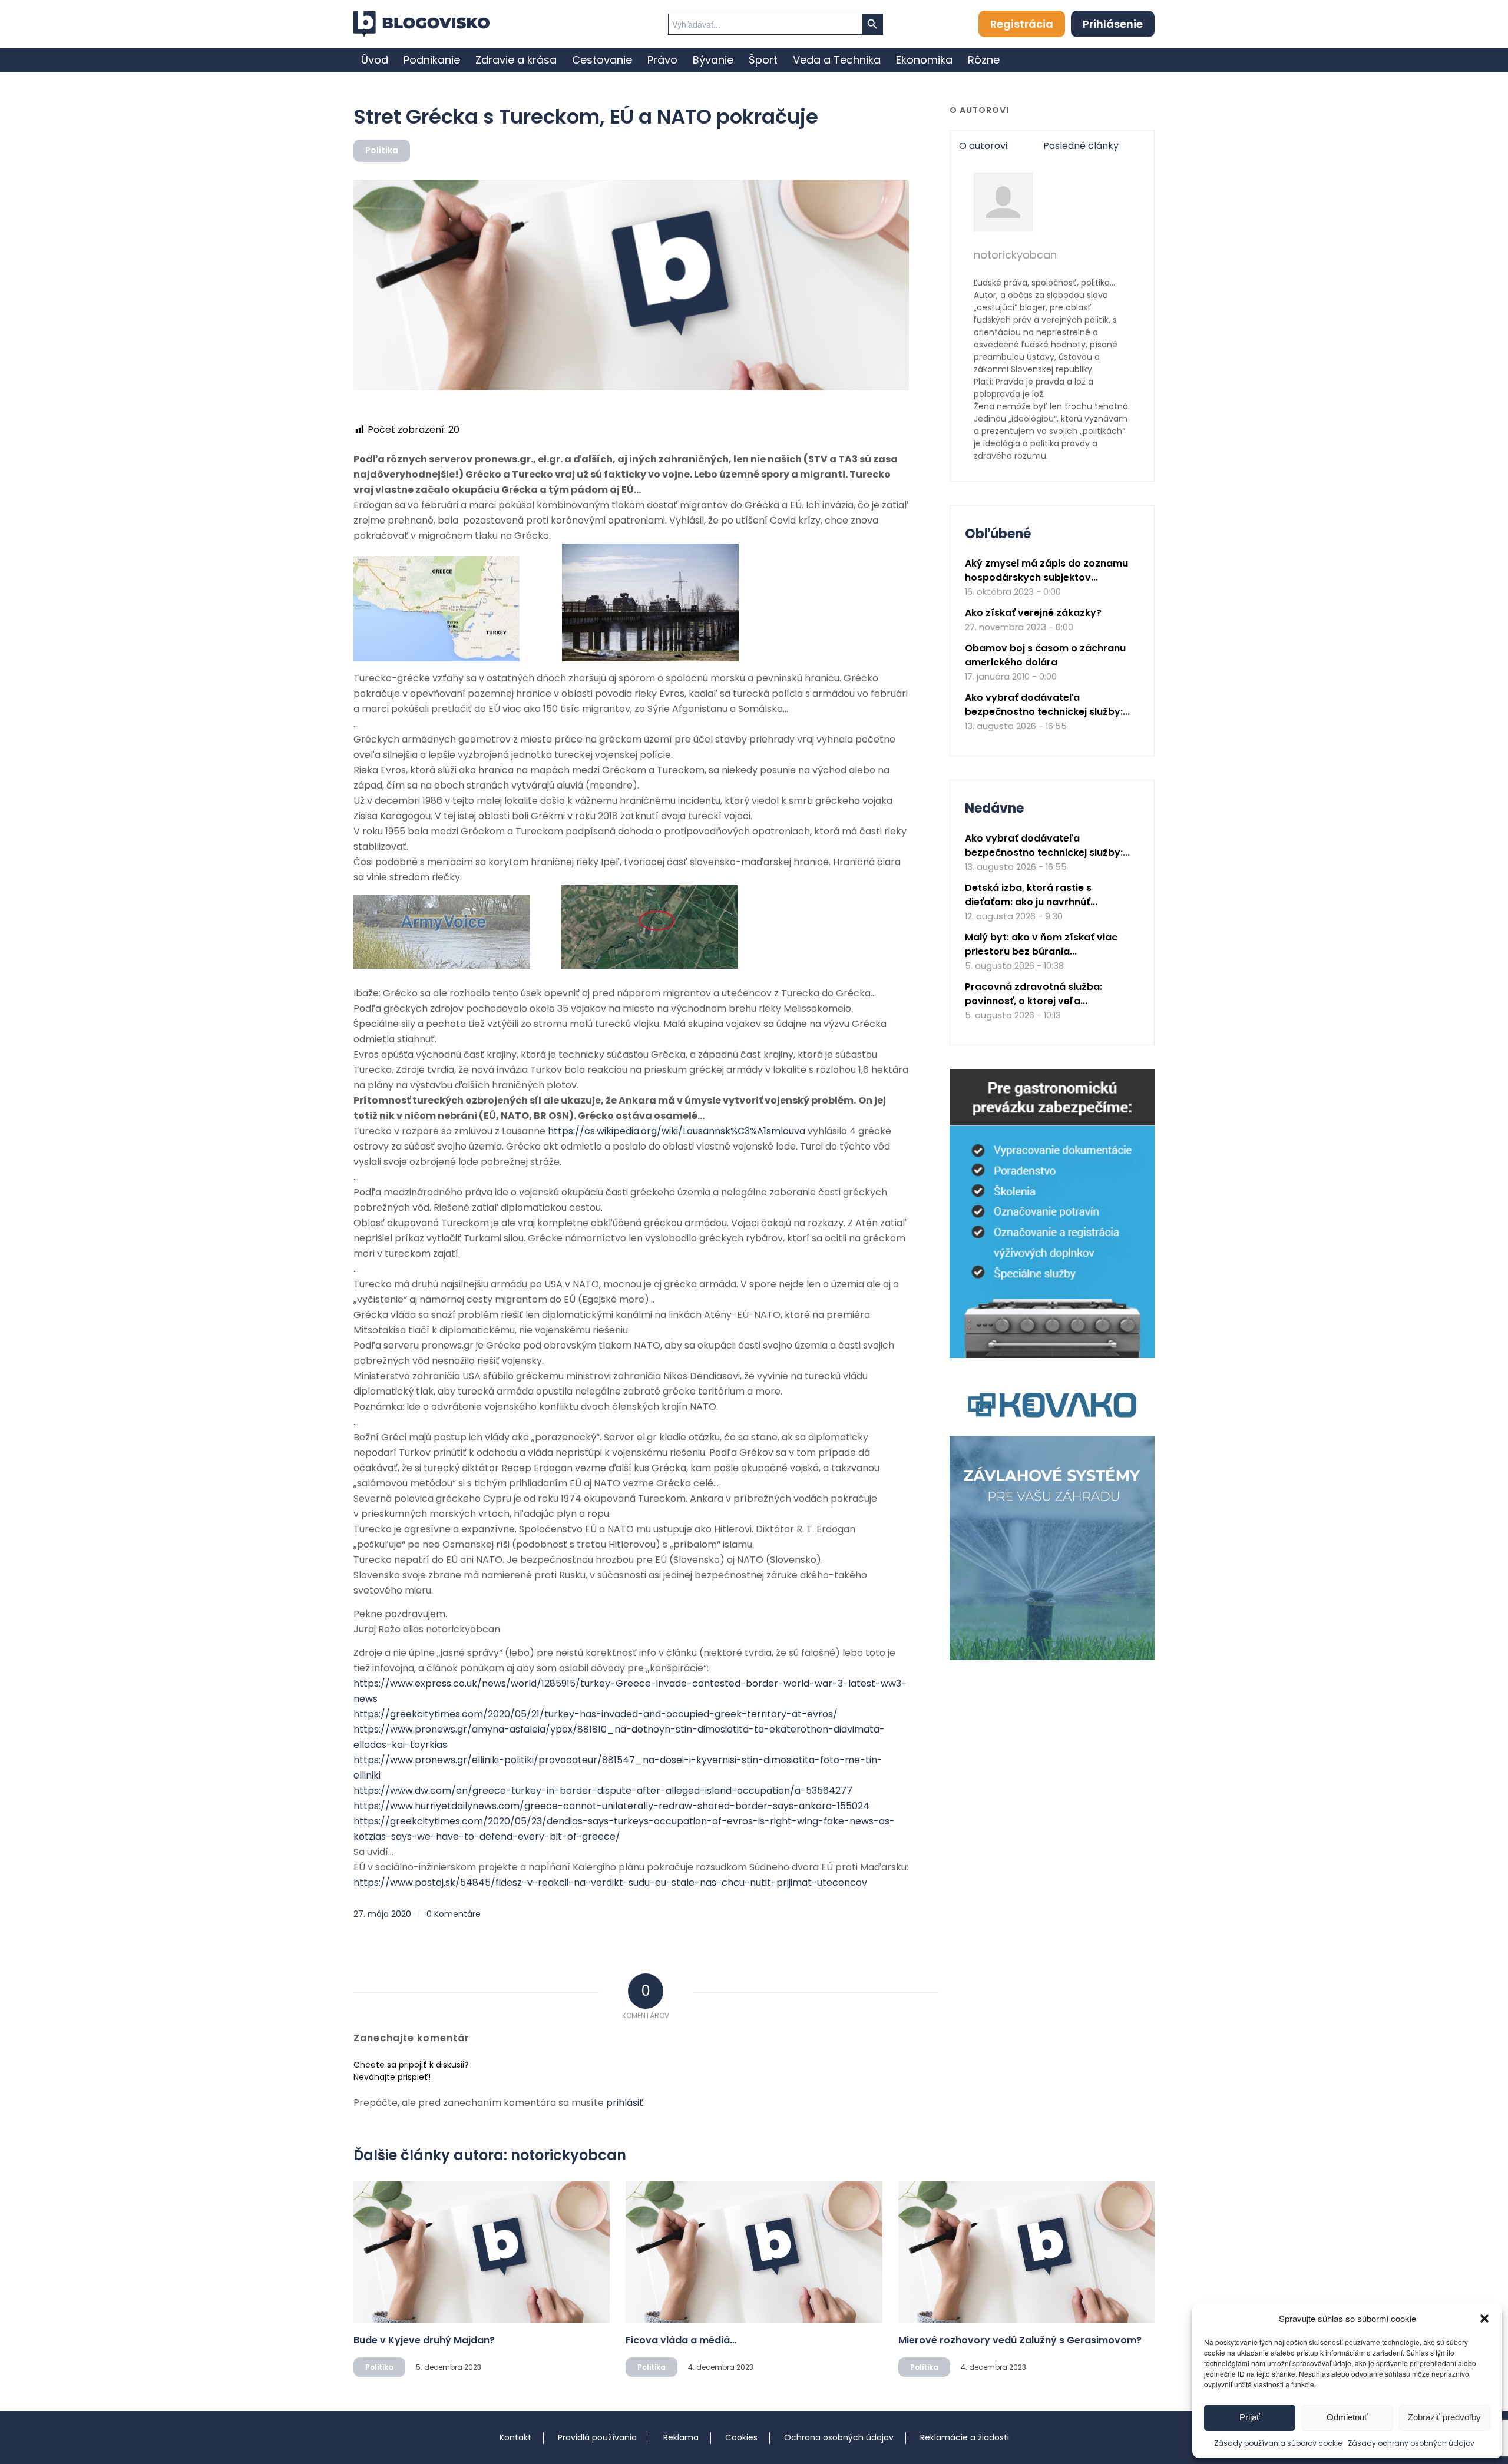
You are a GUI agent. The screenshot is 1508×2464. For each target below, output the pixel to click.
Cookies (741, 2437)
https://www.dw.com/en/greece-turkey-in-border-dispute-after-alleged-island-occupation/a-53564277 (603, 1791)
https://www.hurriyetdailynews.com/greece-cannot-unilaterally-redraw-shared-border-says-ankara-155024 (611, 1806)
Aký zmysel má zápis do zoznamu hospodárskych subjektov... (1046, 570)
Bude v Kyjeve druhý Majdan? (424, 2340)
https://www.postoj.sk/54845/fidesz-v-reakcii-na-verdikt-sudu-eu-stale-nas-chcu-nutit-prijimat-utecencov (610, 1882)
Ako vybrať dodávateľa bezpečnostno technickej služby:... (1047, 705)
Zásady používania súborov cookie (1278, 2443)
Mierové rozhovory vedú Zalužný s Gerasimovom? (1020, 2340)
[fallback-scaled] (631, 285)
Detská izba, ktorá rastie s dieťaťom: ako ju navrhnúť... (1031, 895)
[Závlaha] (1052, 1657)
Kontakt (515, 2437)
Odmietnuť (1347, 2417)
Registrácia (1022, 24)
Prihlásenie (1113, 24)
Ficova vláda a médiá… (681, 2340)
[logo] (421, 24)
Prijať (1250, 2417)
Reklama (681, 2437)
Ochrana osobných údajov (839, 2437)
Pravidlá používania (597, 2437)
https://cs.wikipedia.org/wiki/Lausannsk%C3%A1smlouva (677, 1131)
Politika (382, 150)
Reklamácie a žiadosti (965, 2437)
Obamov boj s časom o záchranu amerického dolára (1045, 655)
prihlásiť (625, 2103)
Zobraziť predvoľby (1444, 2417)
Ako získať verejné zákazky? (1033, 613)
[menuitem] (375, 60)
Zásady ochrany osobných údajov (1411, 2443)
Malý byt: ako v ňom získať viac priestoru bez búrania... (1041, 944)
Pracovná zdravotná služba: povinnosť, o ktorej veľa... (1034, 994)
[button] (1484, 2319)
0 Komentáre (454, 1914)
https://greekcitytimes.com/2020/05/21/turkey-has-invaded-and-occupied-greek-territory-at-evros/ (596, 1714)
